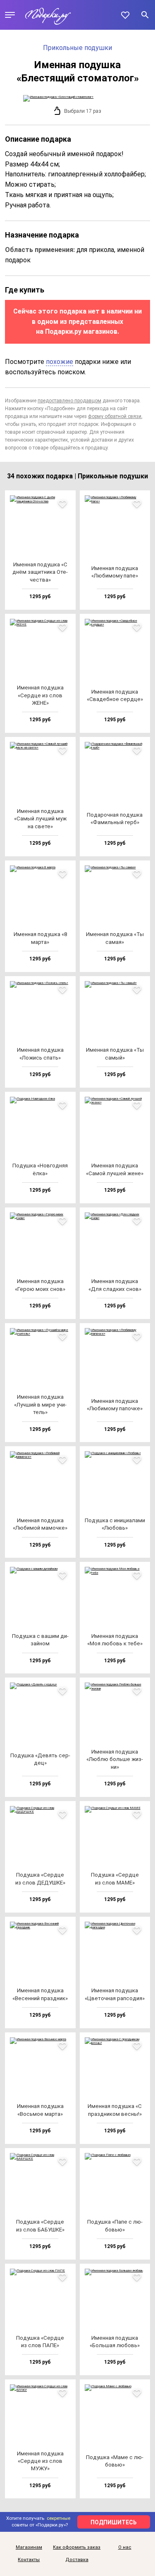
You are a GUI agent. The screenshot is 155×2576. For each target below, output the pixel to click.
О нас (125, 2547)
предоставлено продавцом (69, 401)
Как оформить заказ (77, 2547)
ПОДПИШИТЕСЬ (114, 2522)
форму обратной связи (115, 416)
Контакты (29, 2560)
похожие (60, 362)
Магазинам (29, 2547)
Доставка (77, 2560)
